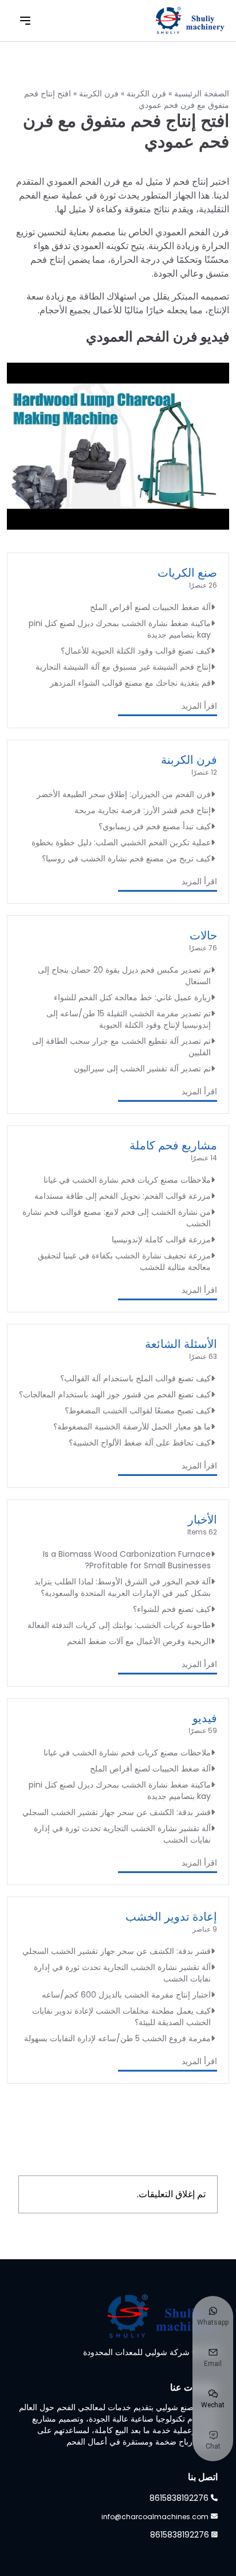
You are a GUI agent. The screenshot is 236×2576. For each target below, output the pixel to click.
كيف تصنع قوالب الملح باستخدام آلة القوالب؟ (135, 1378)
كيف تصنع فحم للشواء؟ (172, 1609)
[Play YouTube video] (118, 446)
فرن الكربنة (146, 94)
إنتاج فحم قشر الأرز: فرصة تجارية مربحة (143, 810)
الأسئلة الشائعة (181, 1344)
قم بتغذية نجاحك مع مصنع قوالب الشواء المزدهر (130, 683)
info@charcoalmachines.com (155, 2517)
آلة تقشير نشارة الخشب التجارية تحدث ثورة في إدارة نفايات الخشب (122, 1834)
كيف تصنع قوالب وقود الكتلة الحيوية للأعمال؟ (136, 651)
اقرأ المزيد (199, 706)
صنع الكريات (187, 573)
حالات (203, 935)
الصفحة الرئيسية (202, 94)
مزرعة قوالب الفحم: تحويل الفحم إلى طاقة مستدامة (123, 1196)
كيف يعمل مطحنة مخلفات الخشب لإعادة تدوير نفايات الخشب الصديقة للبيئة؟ (121, 2016)
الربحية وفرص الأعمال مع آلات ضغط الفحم (139, 1641)
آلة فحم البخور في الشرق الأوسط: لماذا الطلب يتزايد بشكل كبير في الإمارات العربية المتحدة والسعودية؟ (123, 1587)
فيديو (205, 1718)
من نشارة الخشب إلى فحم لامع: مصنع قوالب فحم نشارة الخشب (117, 1218)
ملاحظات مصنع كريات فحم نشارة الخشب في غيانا (127, 1180)
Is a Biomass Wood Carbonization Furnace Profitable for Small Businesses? (127, 1560)
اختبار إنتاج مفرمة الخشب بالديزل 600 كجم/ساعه (126, 1995)
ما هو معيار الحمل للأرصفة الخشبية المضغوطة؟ (132, 1427)
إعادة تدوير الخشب (171, 1917)
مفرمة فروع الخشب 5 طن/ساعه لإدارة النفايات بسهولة (117, 2038)
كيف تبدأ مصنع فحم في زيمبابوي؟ (155, 826)
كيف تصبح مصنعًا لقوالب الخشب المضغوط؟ (138, 1411)
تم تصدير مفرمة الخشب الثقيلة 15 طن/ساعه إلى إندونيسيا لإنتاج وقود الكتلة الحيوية (129, 1019)
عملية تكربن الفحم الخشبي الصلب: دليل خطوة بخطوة (121, 842)
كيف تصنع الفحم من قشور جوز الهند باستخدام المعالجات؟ (115, 1394)
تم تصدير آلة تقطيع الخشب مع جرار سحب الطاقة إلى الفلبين (121, 1047)
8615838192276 (179, 2498)
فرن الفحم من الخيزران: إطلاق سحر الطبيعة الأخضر (124, 794)
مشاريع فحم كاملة (173, 1145)
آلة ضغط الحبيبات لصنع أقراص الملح (150, 607)
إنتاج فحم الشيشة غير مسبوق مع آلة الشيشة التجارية (123, 667)
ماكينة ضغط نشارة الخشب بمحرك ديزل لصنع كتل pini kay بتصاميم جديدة (120, 629)
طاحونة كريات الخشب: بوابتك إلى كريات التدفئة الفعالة (119, 1625)
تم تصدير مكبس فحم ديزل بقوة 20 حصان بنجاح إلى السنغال (124, 976)
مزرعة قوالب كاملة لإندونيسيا (161, 1240)
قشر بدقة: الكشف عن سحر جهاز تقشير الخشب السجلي (117, 1812)
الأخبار (202, 1520)
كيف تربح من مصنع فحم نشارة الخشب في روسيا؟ (126, 858)
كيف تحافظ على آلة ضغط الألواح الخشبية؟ (140, 1443)
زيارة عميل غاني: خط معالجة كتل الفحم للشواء (132, 997)
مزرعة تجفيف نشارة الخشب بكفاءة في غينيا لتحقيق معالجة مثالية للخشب (124, 1261)
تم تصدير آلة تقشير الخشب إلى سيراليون (142, 1069)
